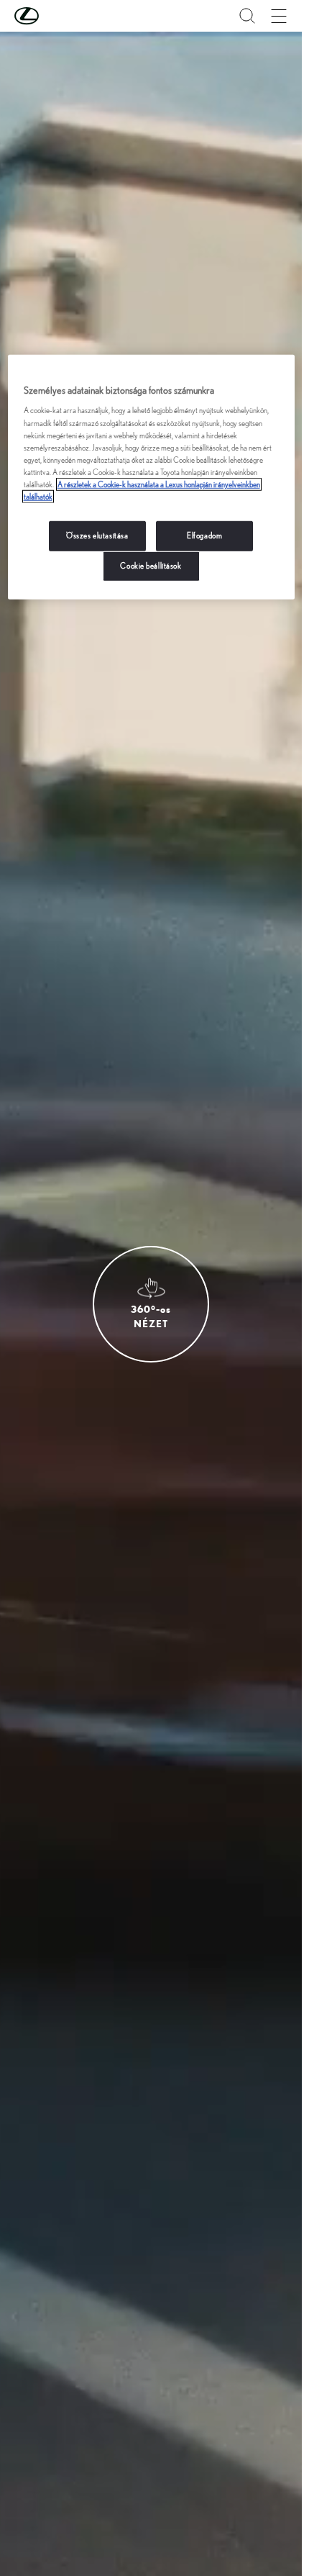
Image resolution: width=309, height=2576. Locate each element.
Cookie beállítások (151, 566)
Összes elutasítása (97, 535)
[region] (151, 477)
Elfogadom (204, 535)
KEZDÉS (135, 1353)
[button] (55, 16)
